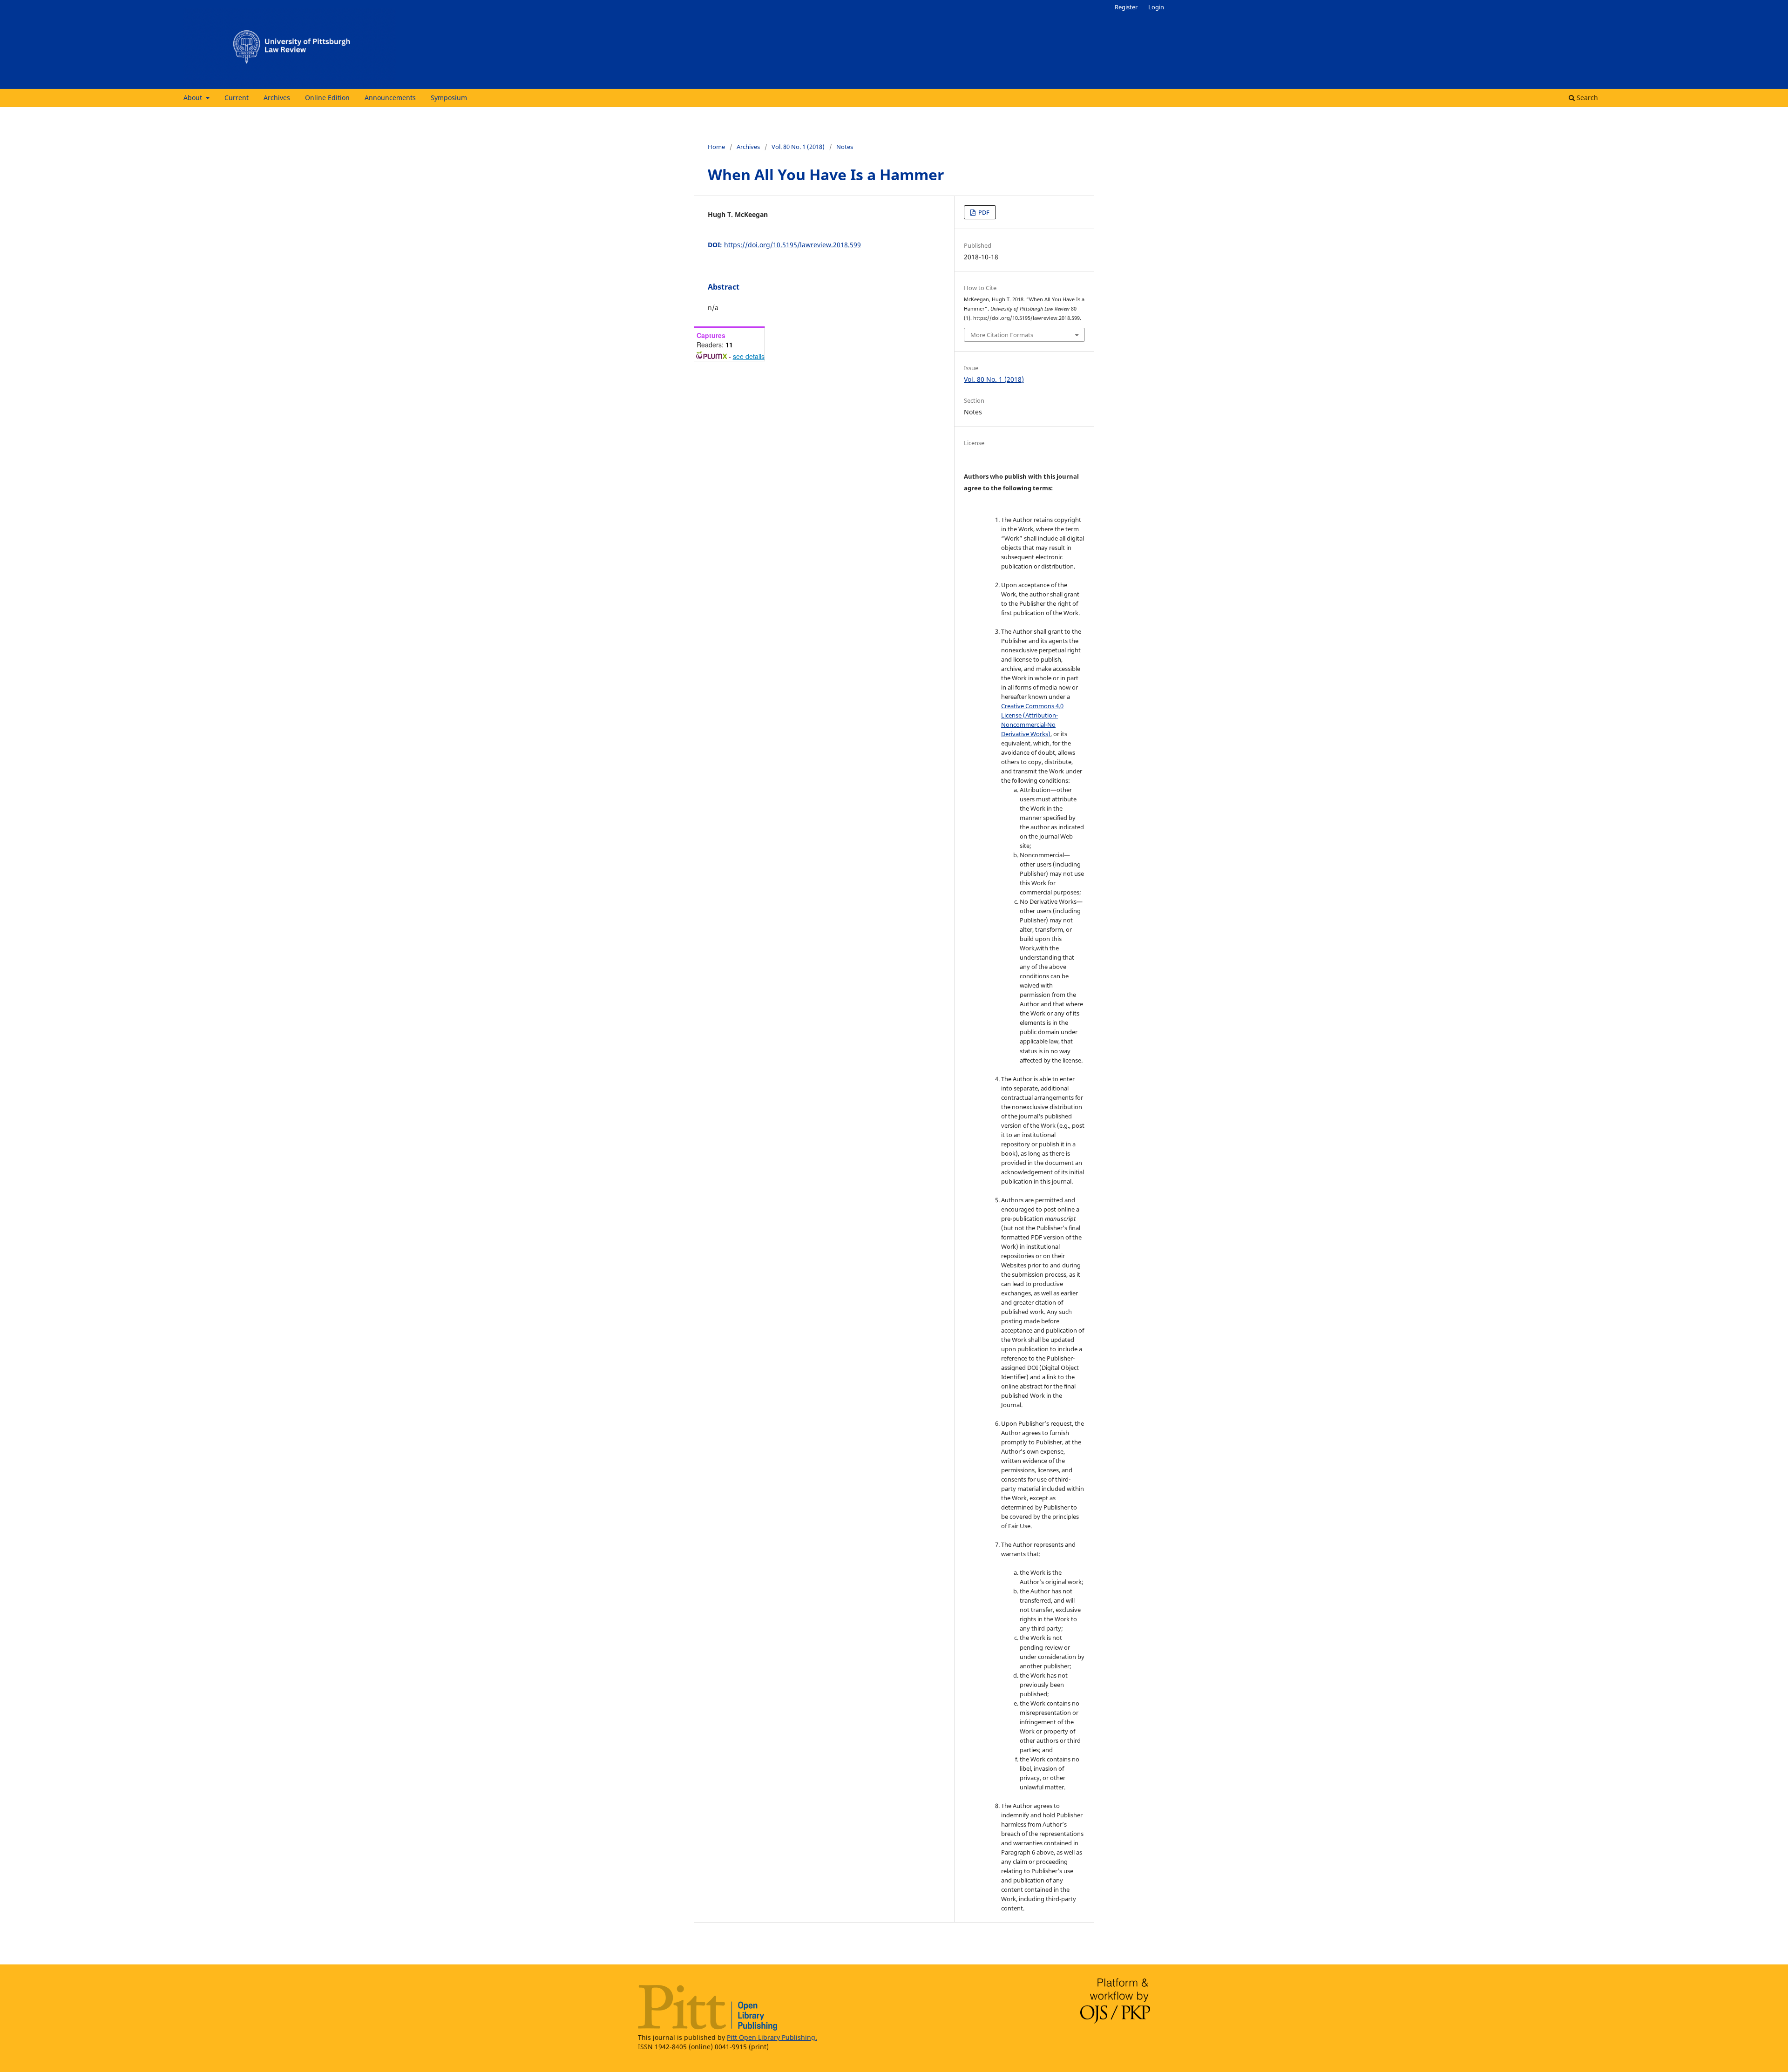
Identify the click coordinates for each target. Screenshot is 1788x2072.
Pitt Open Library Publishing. (772, 2037)
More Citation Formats (1002, 335)
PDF (983, 212)
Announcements (390, 98)
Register (1126, 7)
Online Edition (327, 98)
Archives (277, 98)
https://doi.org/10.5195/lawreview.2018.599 (792, 245)
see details (749, 356)
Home (716, 147)
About (194, 98)
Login (1156, 7)
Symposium (449, 98)
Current (237, 98)
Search (1586, 98)
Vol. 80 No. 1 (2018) (798, 147)
